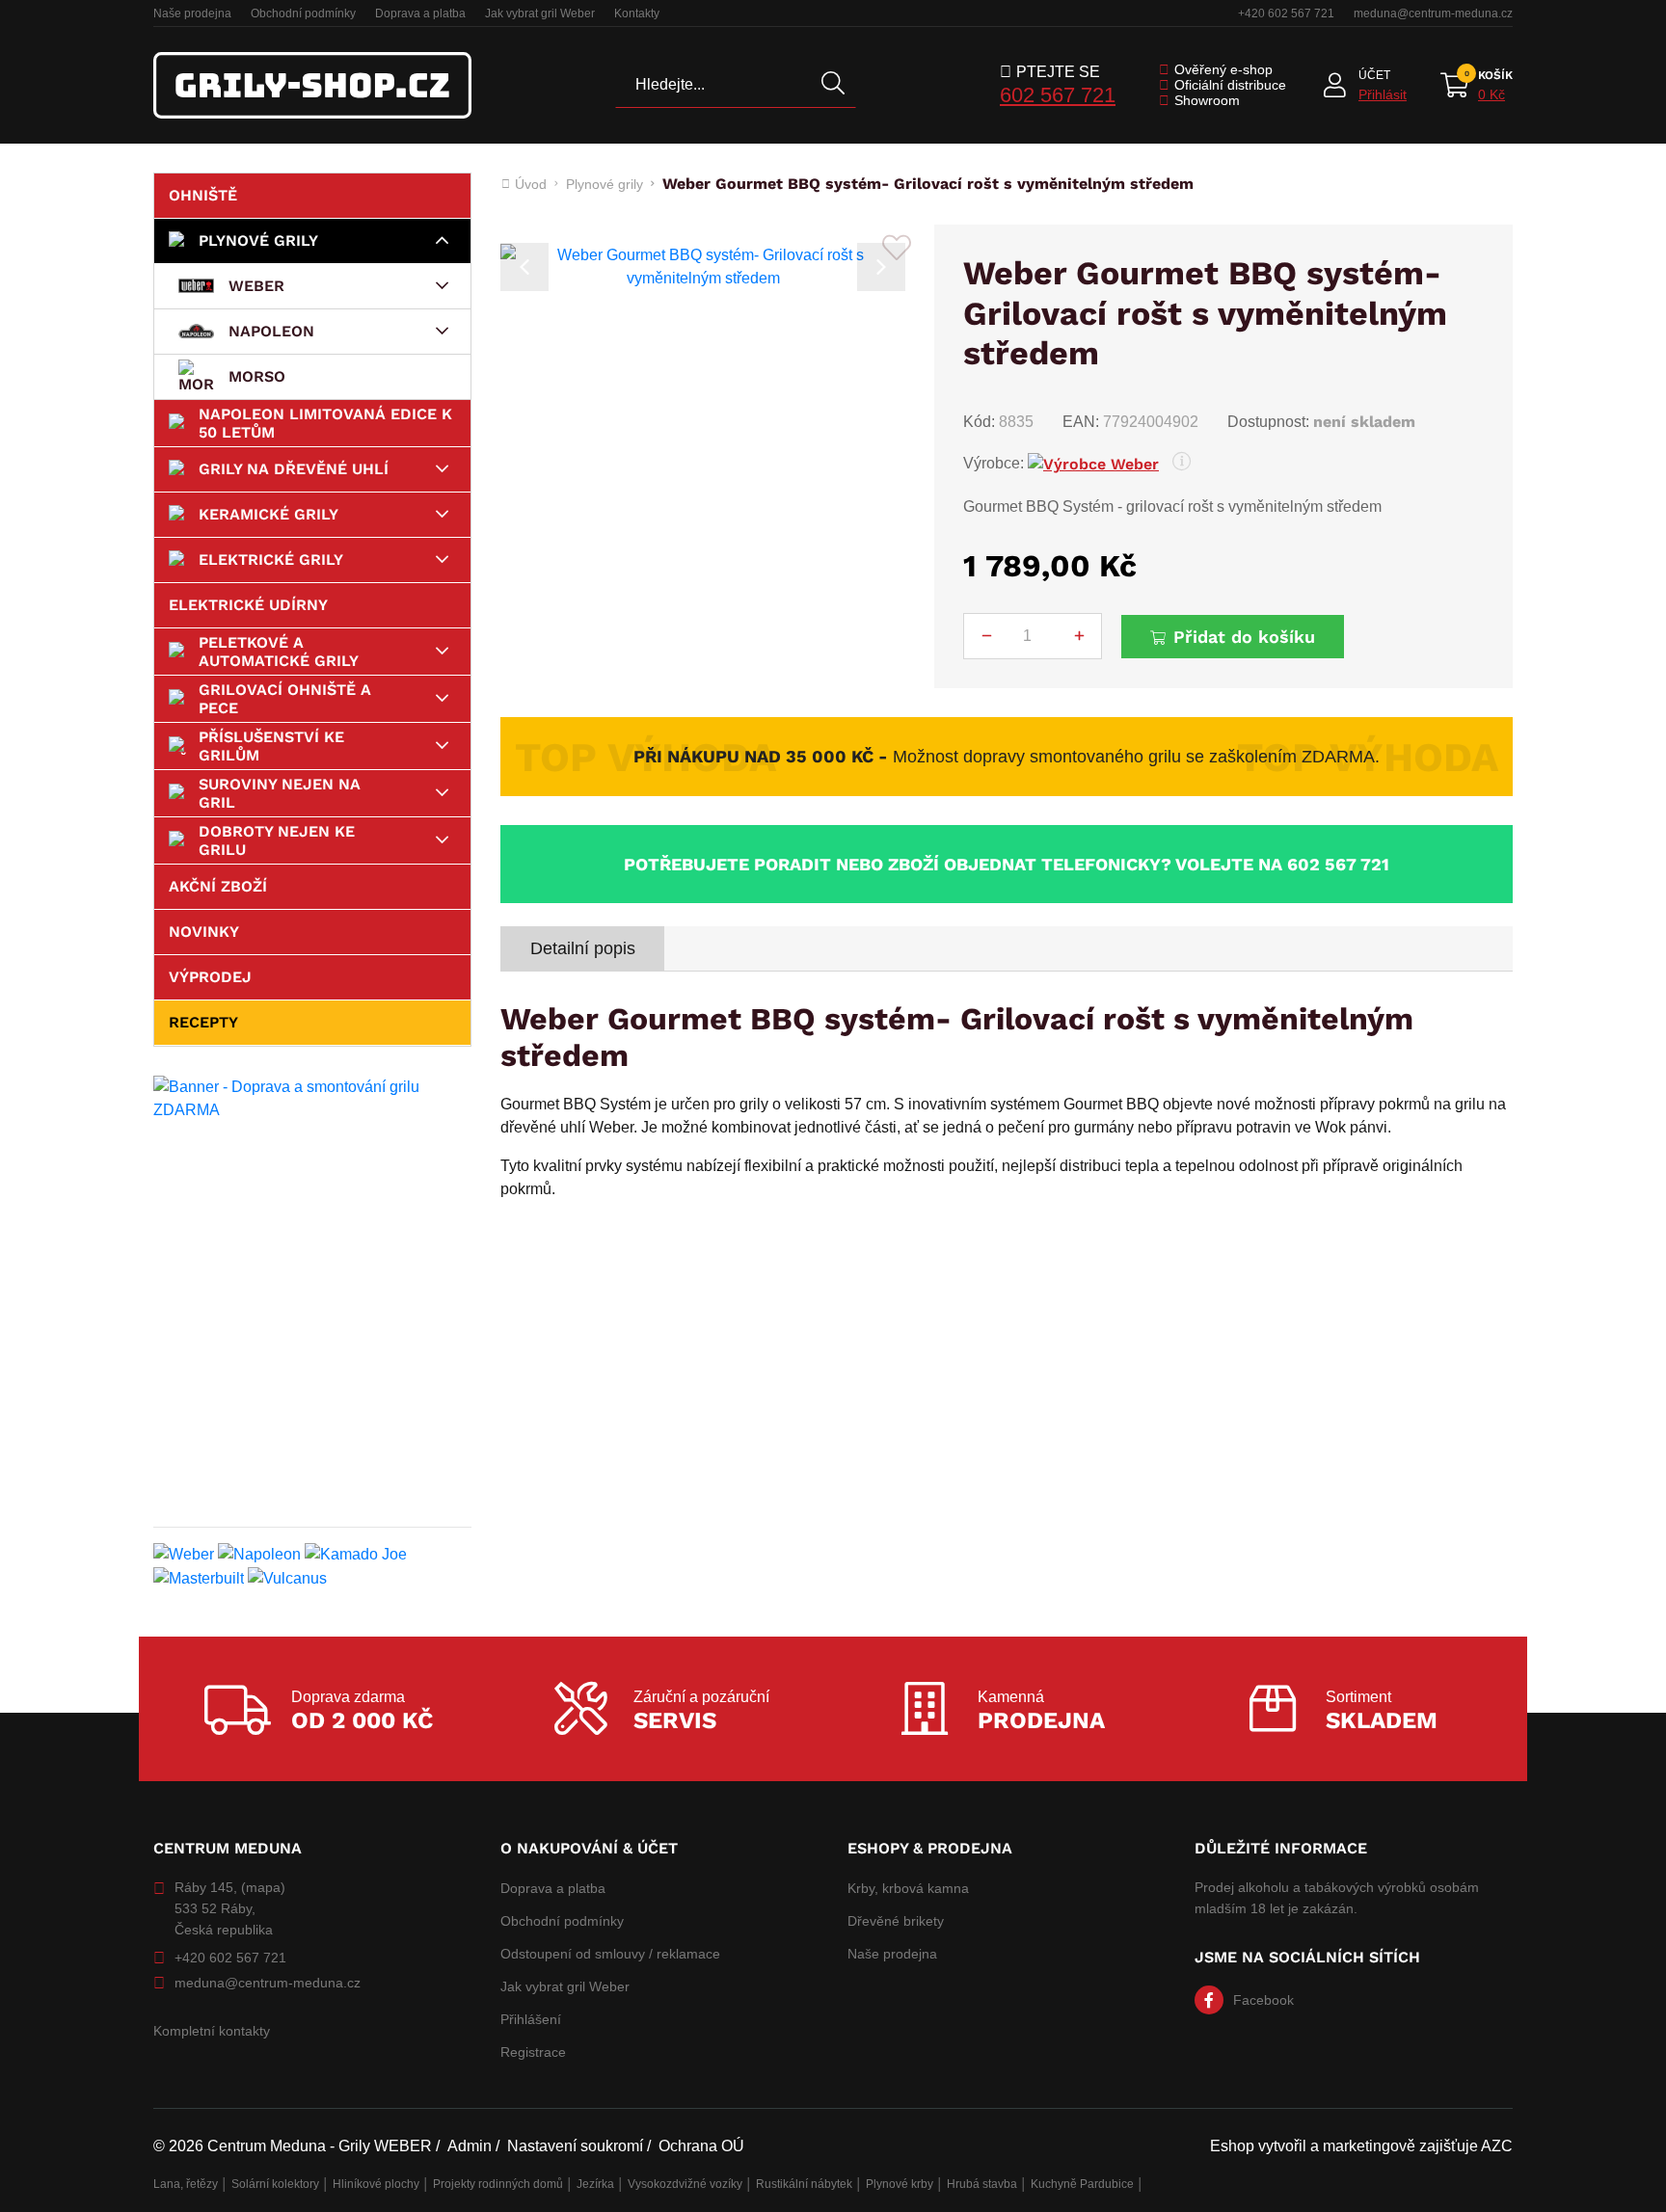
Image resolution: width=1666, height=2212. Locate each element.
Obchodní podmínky (303, 13)
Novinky (204, 932)
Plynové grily (258, 240)
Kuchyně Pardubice (1082, 2184)
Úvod (531, 184)
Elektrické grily (271, 560)
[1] (833, 85)
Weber (256, 286)
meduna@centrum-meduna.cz (1433, 13)
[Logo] (312, 85)
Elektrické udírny (248, 605)
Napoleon (271, 331)
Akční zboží (218, 886)
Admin (470, 2146)
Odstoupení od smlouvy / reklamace (610, 1954)
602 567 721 (1058, 95)
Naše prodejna (192, 13)
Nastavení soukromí (575, 2146)
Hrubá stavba (982, 2184)
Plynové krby (900, 2184)
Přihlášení (531, 2019)
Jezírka (595, 2184)
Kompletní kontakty (212, 2031)
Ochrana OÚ (701, 2146)
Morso (257, 376)
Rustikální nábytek (804, 2184)
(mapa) (263, 1887)
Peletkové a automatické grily (279, 652)
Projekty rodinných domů (498, 2184)
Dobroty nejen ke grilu (277, 840)
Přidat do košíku (1244, 637)
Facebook (1263, 2000)
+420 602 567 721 (1286, 13)
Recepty (203, 1022)
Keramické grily (269, 514)
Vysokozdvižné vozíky (685, 2184)
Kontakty (637, 13)
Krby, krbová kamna (908, 1888)
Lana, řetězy (186, 2184)
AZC (1497, 2146)
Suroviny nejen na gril (280, 793)
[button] (524, 267)
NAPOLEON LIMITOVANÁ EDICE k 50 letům (325, 423)
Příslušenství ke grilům (271, 746)
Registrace (533, 2052)
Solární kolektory (275, 2184)
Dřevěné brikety (896, 1921)
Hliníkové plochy (376, 2184)
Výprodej (210, 977)
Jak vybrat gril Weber (540, 13)
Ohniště (203, 195)
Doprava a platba (420, 13)
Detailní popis (583, 948)
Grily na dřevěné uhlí (294, 469)
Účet (1374, 75)
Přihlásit (1383, 94)
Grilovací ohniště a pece (285, 699)
